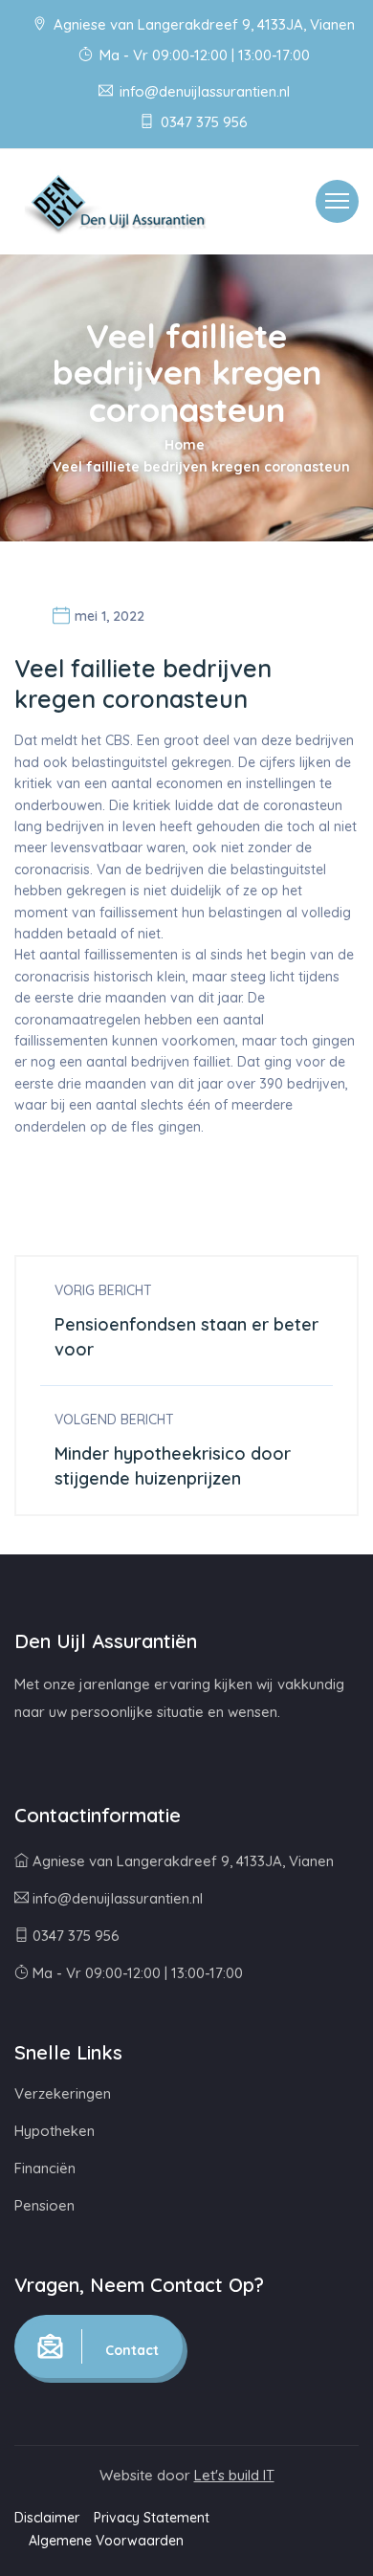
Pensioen (44, 2205)
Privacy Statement (152, 2518)
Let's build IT (234, 2475)
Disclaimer (47, 2518)
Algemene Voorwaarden (106, 2541)
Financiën (45, 2168)
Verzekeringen (63, 2093)
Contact (130, 2350)
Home (185, 445)
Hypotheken (55, 2131)
